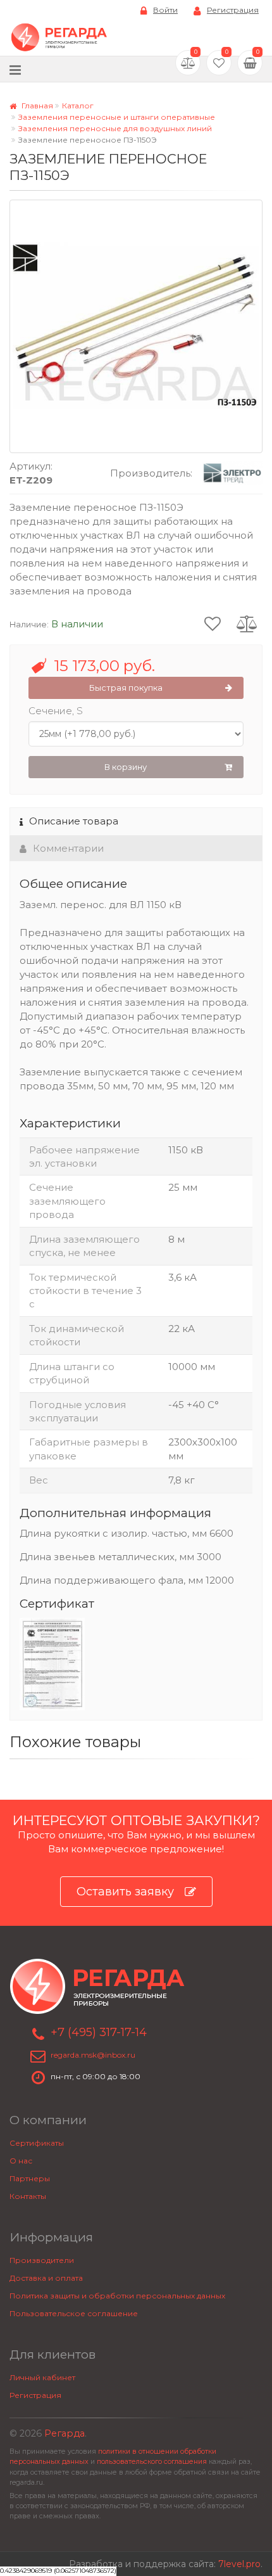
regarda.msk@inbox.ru (93, 2055)
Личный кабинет (42, 2377)
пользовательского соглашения (152, 2462)
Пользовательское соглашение (74, 2313)
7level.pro (239, 2564)
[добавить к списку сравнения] (247, 623)
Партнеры (30, 2178)
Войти (165, 10)
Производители (42, 2260)
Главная (36, 106)
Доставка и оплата (46, 2278)
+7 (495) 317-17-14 (99, 2032)
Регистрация (233, 10)
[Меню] (15, 69)
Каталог (78, 106)
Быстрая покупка (126, 688)
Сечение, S (56, 711)
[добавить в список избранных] (213, 623)
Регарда (65, 2433)
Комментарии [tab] (68, 848)
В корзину (126, 767)
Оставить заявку (125, 1892)
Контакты (28, 2196)
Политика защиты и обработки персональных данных (117, 2296)
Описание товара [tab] (74, 821)
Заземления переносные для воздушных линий (115, 128)
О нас (21, 2161)
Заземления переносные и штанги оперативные (117, 117)
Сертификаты (37, 2143)
